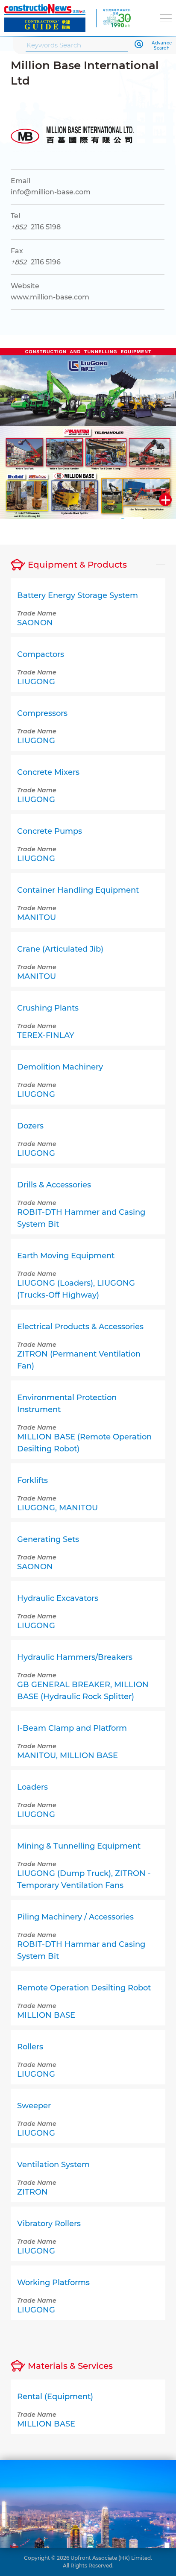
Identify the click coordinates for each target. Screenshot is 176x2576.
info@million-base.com (51, 192)
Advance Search (162, 46)
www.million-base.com (50, 297)
